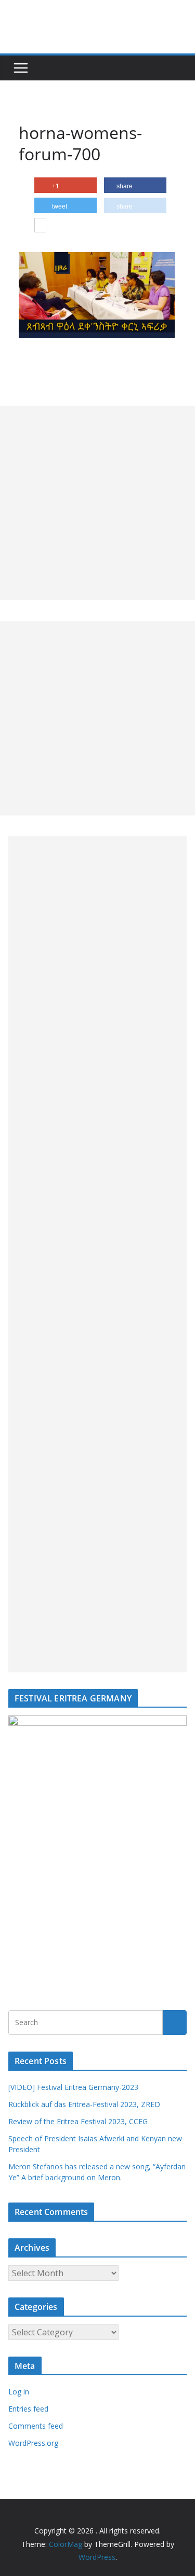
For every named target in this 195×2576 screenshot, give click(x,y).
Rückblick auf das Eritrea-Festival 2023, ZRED (84, 2104)
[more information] (40, 226)
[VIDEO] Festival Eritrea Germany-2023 (73, 2087)
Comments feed (36, 2426)
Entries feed (28, 2409)
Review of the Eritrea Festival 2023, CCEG (78, 2121)
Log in (19, 2392)
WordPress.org (33, 2443)
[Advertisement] (97, 503)
